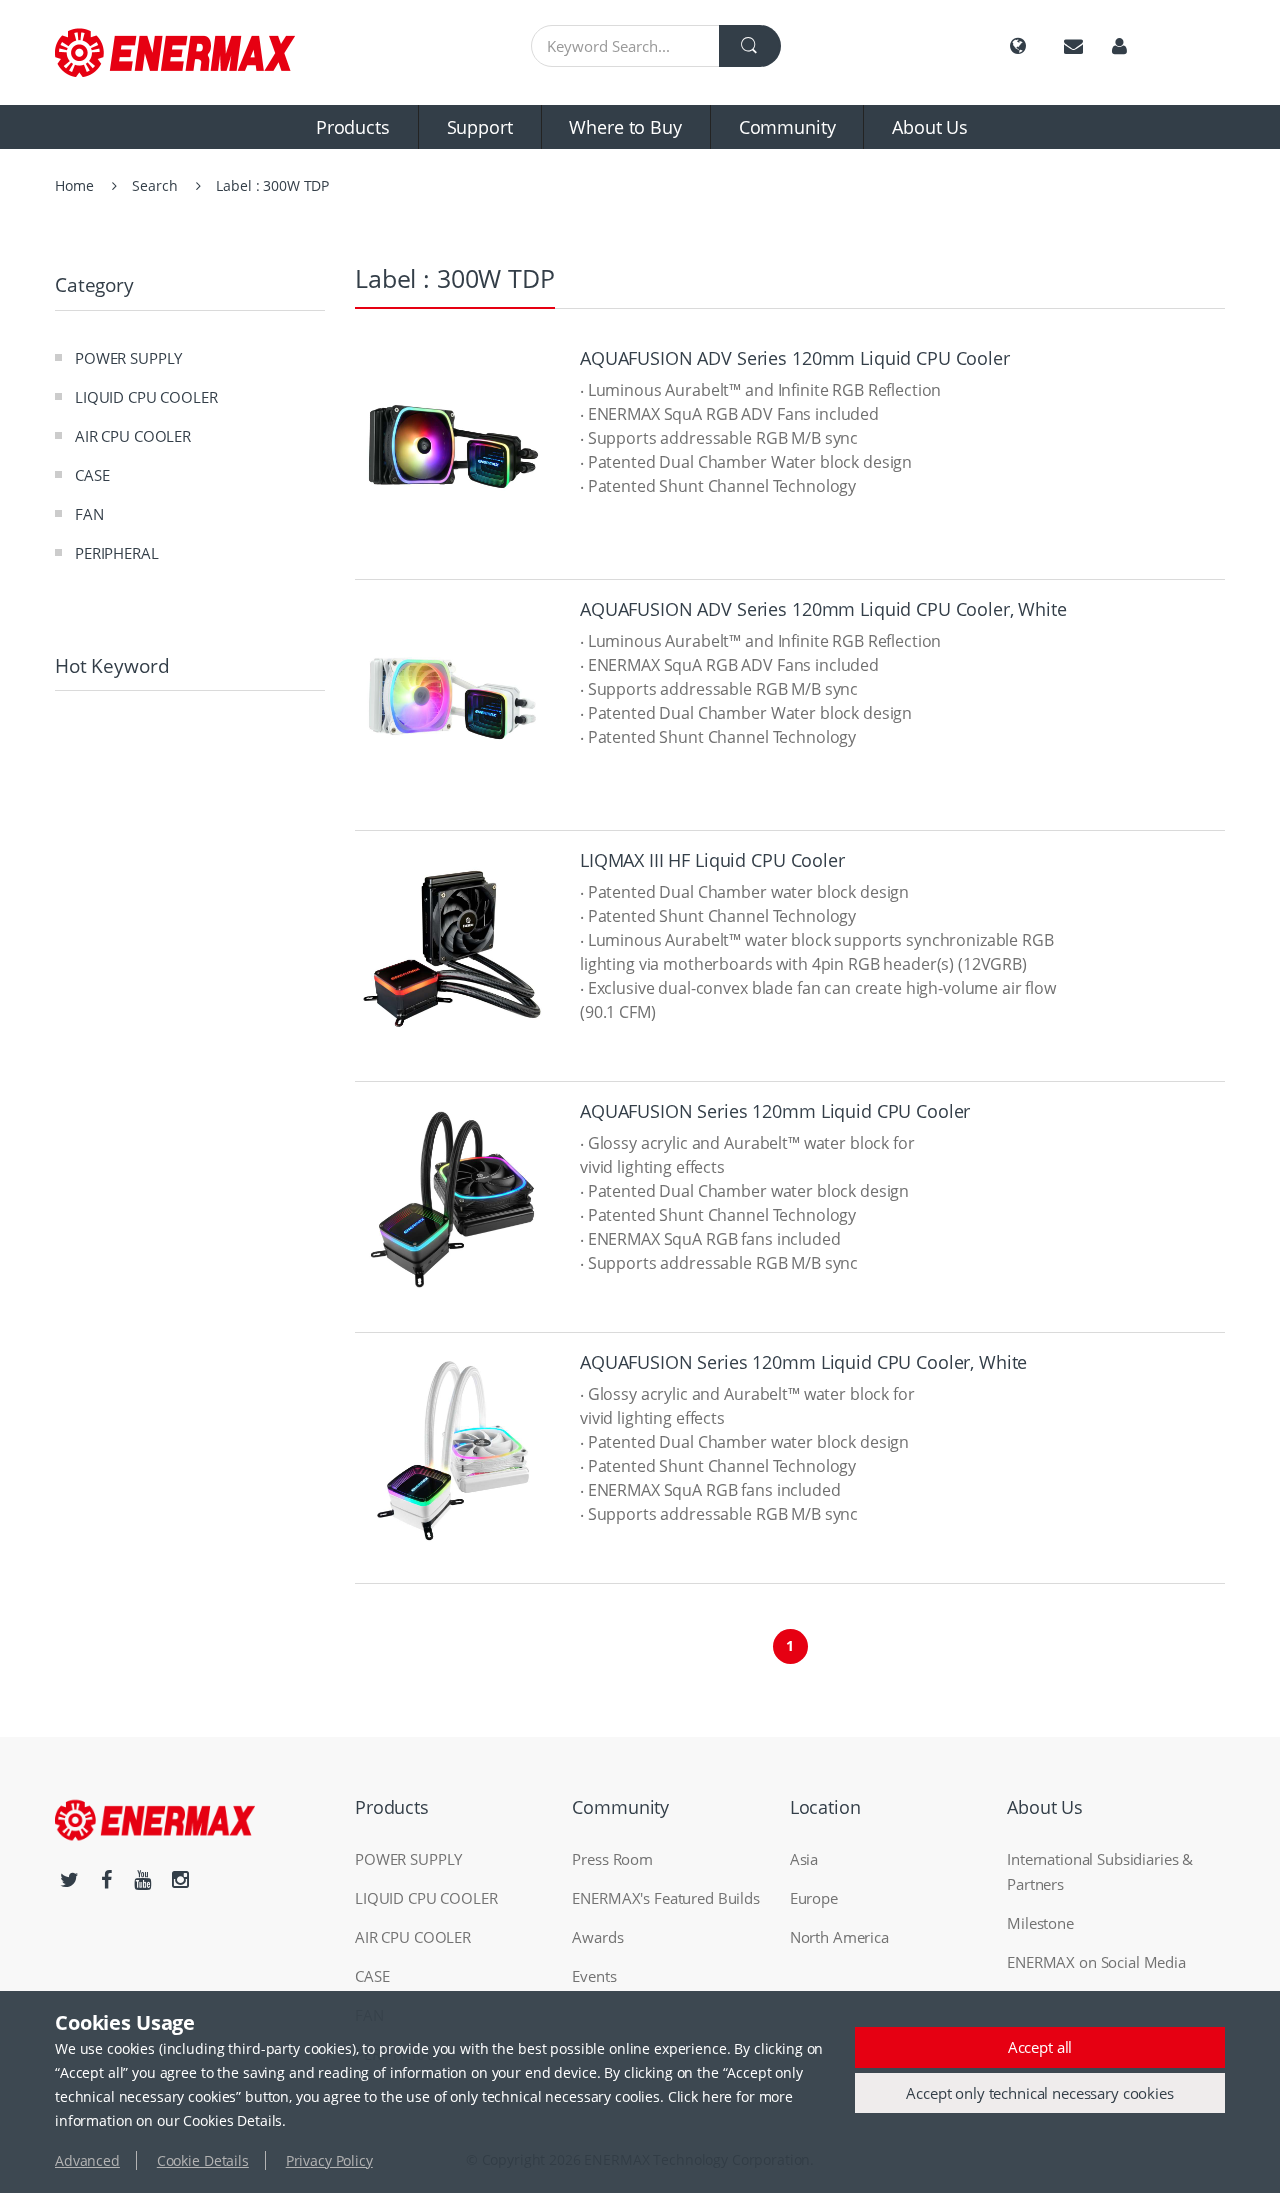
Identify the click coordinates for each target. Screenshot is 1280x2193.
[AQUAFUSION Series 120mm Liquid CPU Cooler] (452, 1199)
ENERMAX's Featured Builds (666, 1898)
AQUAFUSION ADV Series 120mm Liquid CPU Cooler (795, 358)
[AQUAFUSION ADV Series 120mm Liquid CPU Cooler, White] (452, 697)
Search (154, 185)
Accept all (1040, 2047)
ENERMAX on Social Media (1096, 1962)
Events (594, 1976)
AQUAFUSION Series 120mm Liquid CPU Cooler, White (803, 1362)
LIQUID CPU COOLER (146, 397)
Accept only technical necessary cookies (1040, 2093)
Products (353, 127)
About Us (930, 127)
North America (839, 1937)
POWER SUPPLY (128, 358)
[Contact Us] (1073, 46)
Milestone (1040, 1923)
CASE (92, 475)
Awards (597, 1937)
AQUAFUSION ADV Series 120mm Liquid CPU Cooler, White (823, 609)
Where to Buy (625, 127)
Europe (814, 1898)
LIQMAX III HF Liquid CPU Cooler (712, 860)
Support (480, 127)
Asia (804, 1859)
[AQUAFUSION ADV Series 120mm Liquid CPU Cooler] (452, 446)
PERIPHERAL (117, 553)
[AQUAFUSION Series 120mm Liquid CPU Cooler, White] (452, 1450)
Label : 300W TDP (272, 185)
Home (74, 185)
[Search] (750, 46)
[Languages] (1018, 46)
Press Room (612, 1859)
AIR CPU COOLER (133, 436)
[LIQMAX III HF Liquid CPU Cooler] (452, 948)
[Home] (190, 52)
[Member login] (1119, 46)
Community (787, 127)
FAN (89, 514)
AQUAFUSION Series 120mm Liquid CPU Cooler (775, 1111)
